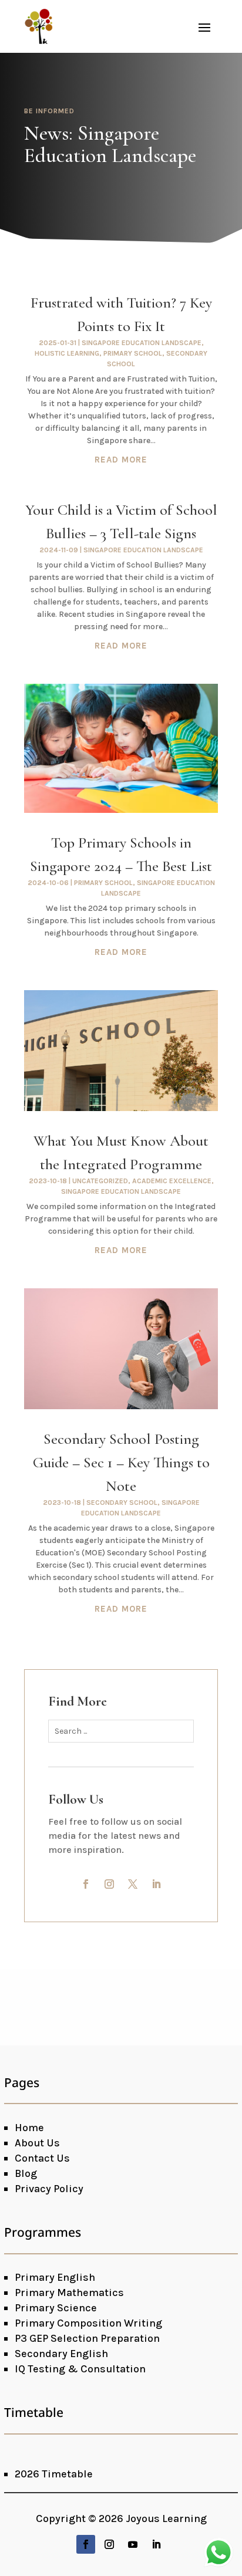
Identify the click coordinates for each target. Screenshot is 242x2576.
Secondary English (61, 2354)
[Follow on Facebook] (86, 1884)
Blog (26, 2173)
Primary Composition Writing (88, 2323)
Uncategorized (100, 1181)
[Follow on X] (133, 1884)
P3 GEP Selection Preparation (87, 2338)
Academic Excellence (172, 1181)
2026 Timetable (54, 2474)
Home (29, 2128)
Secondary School (122, 1503)
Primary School (133, 353)
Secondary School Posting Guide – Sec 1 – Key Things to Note (121, 1462)
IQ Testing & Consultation (80, 2369)
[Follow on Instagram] (109, 1884)
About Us (37, 2143)
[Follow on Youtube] (133, 2544)
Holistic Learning (67, 353)
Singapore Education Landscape (142, 343)
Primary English (55, 2277)
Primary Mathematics (69, 2293)
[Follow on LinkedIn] (156, 1884)
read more (121, 460)
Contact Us (42, 2158)
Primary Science (56, 2308)
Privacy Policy (49, 2189)
